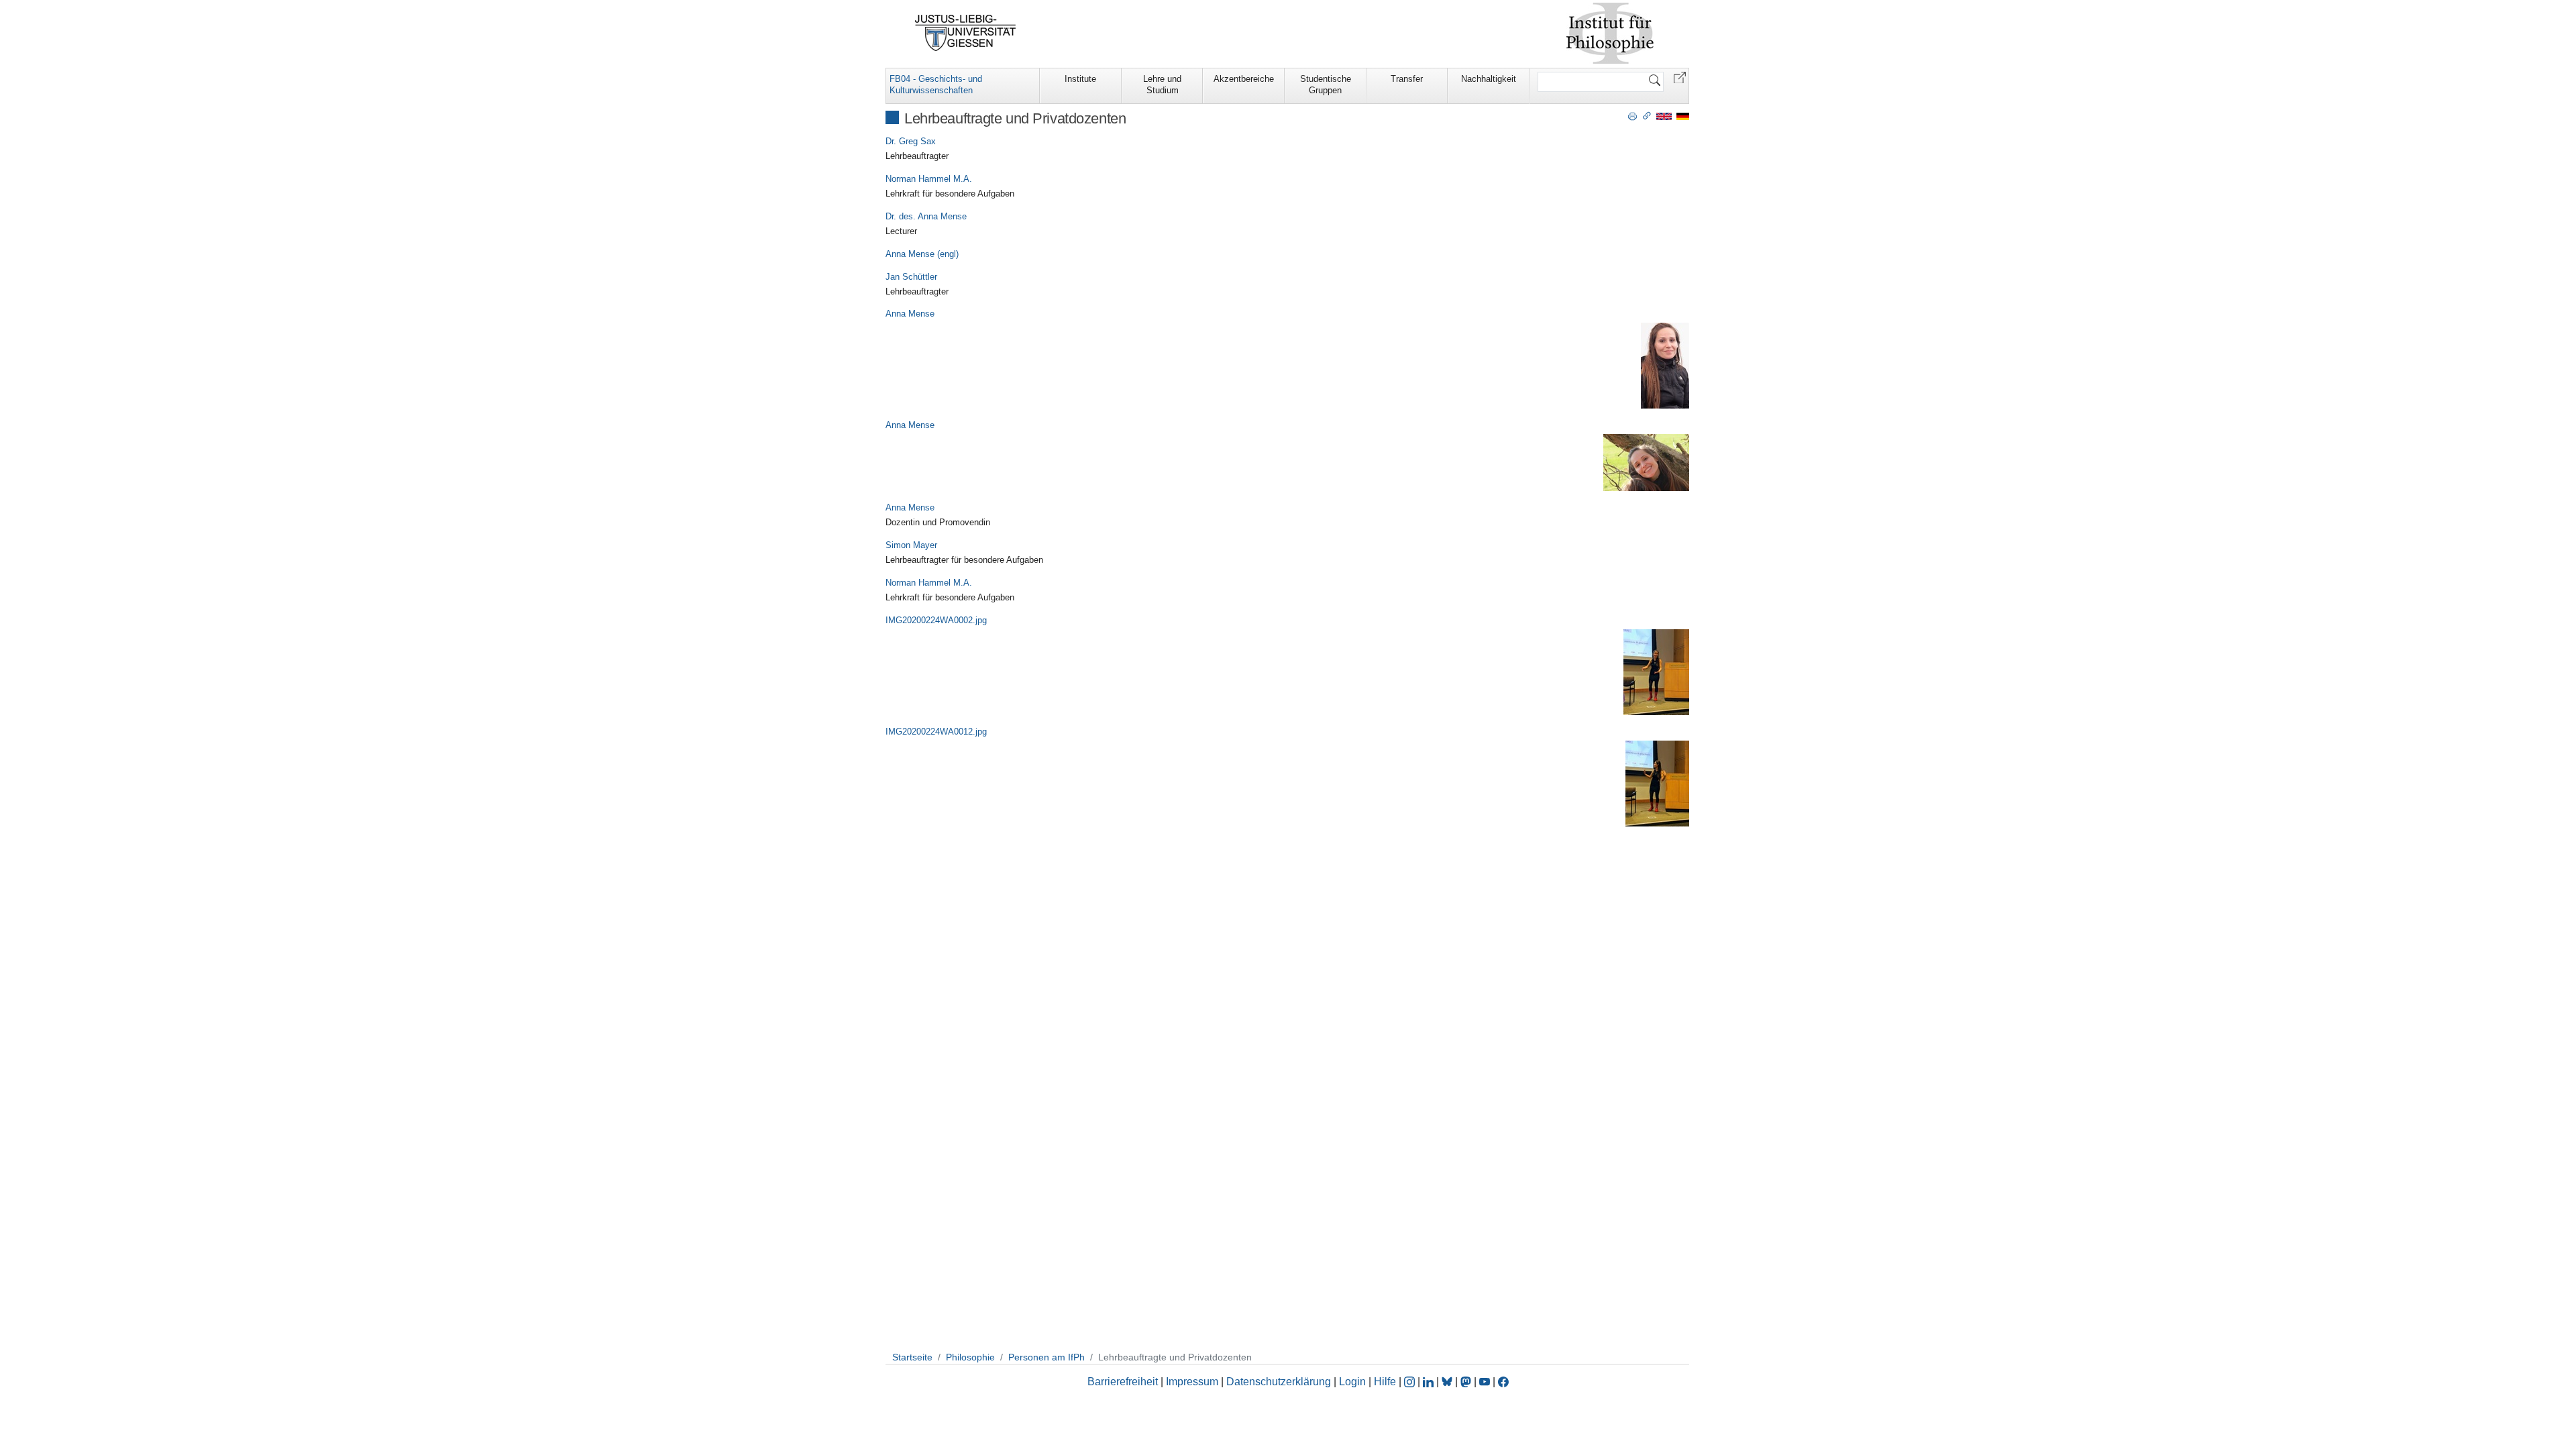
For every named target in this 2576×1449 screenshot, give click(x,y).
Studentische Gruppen (1326, 85)
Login (1354, 1382)
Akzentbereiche (1244, 79)
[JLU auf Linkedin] (1430, 1382)
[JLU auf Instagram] (1411, 1382)
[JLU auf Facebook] (1503, 1382)
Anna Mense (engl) (922, 254)
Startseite (912, 1357)
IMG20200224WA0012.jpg (936, 732)
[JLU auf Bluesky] (1448, 1382)
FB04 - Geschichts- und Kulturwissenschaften (936, 85)
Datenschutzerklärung (1279, 1382)
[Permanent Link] (1647, 115)
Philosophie (970, 1357)
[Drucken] (1632, 115)
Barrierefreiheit (1123, 1382)
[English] (1664, 116)
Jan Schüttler (911, 277)
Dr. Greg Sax (911, 141)
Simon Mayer (911, 545)
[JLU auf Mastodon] (1467, 1382)
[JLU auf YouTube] (1485, 1382)
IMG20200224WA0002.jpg (936, 620)
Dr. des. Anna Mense (926, 216)
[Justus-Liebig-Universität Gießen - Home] (966, 33)
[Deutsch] (1683, 116)
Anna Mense (910, 314)
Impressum (1192, 1382)
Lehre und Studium (1162, 85)
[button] (1680, 77)
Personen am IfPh (1046, 1357)
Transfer (1407, 79)
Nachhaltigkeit (1489, 79)
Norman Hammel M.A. (929, 179)
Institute (1080, 79)
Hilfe (1385, 1382)
